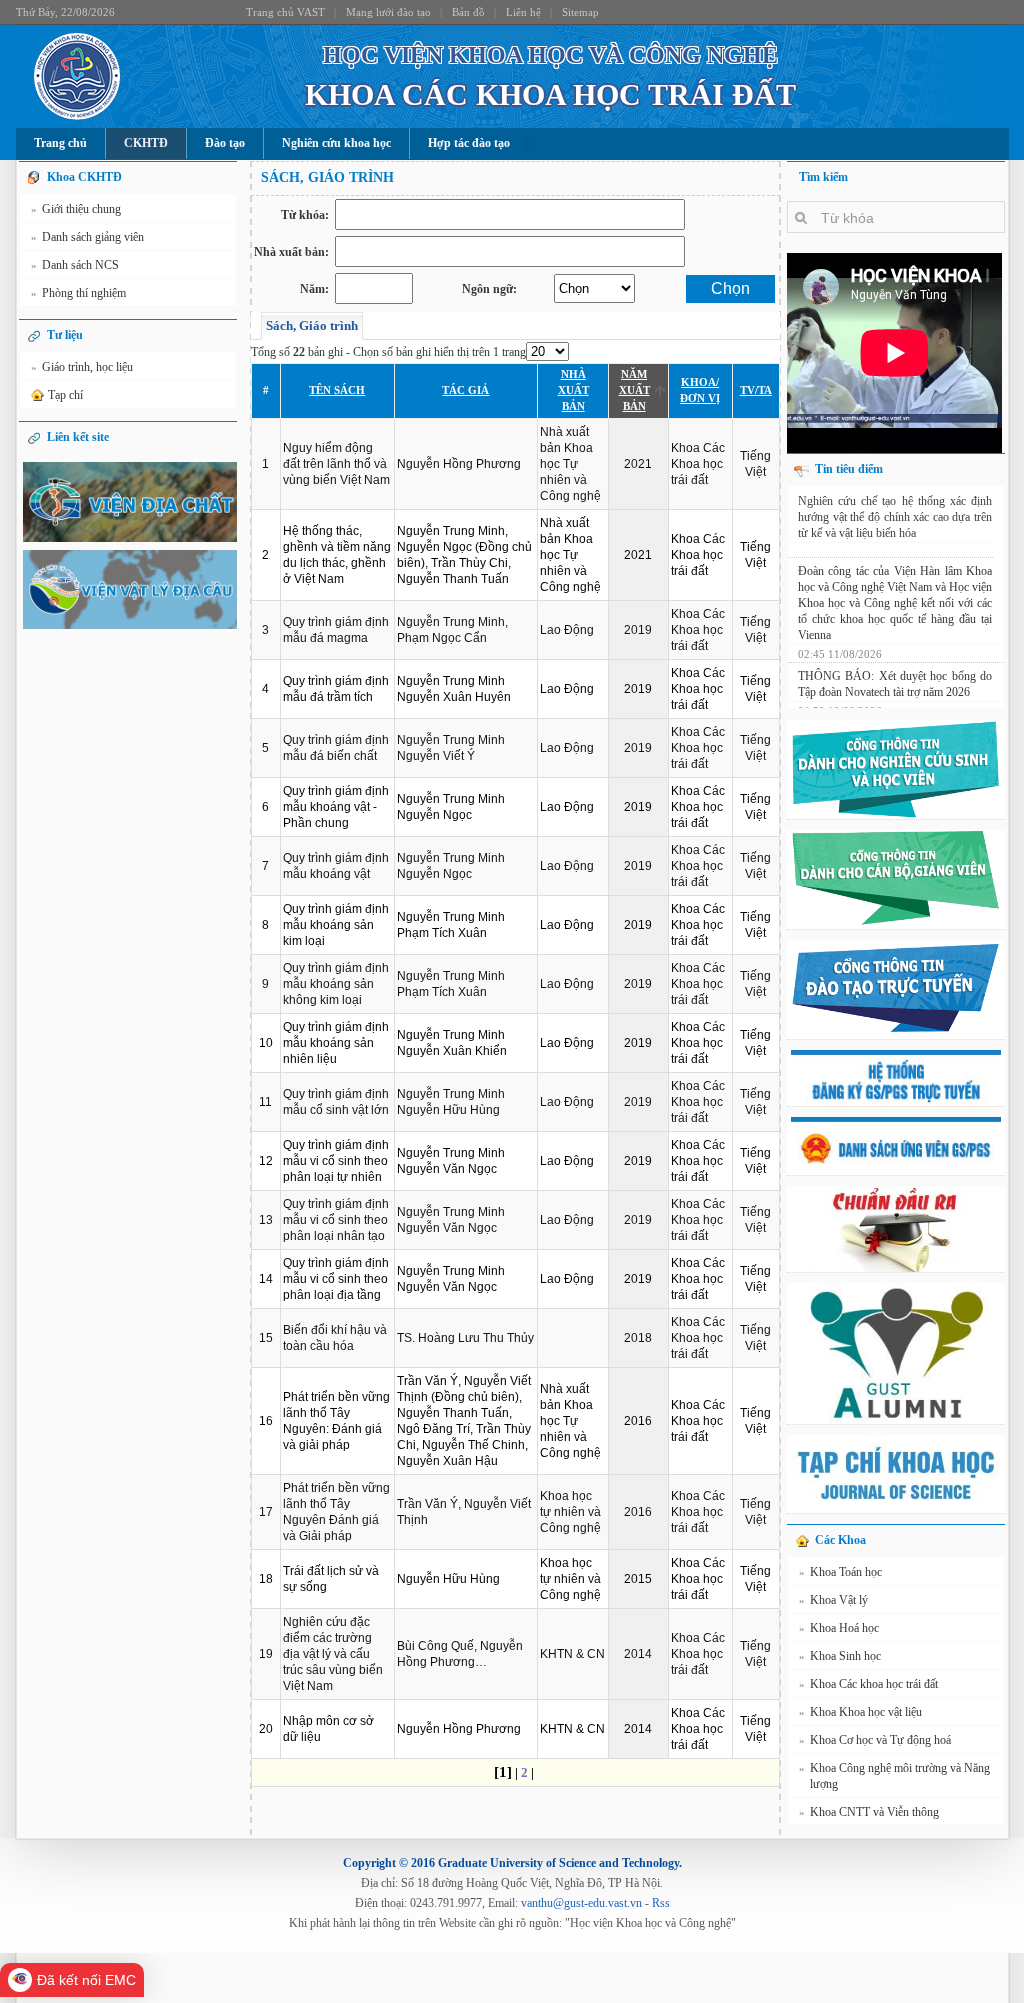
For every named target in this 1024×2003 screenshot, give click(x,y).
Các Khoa (840, 1540)
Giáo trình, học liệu (82, 367)
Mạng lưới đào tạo (388, 12)
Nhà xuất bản (573, 390)
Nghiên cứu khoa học (336, 143)
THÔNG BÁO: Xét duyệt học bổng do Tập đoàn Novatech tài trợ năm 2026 (895, 687)
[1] (503, 1772)
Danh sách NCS (75, 265)
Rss (661, 1903)
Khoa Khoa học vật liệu (860, 1712)
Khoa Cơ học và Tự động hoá (875, 1740)
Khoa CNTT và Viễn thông (869, 1812)
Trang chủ (60, 143)
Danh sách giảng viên (87, 237)
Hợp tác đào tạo (469, 143)
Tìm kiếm (823, 177)
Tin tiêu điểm (849, 469)
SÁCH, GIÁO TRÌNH (327, 177)
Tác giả (465, 390)
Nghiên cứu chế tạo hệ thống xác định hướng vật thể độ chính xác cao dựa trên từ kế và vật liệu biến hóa (895, 517)
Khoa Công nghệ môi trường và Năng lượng (894, 1776)
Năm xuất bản (634, 390)
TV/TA (756, 390)
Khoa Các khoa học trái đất (868, 1684)
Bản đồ (468, 12)
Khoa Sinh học (840, 1656)
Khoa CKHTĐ (84, 177)
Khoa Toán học (840, 1572)
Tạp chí (65, 395)
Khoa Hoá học (839, 1628)
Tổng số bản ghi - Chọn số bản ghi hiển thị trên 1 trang (388, 352)
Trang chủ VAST (285, 12)
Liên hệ (523, 12)
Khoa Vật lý (833, 1600)
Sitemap (580, 12)
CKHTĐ (146, 143)
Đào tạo (225, 143)
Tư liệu (65, 335)
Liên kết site (78, 437)
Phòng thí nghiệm (78, 293)
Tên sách (337, 390)
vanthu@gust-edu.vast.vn (581, 1903)
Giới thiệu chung (76, 209)
